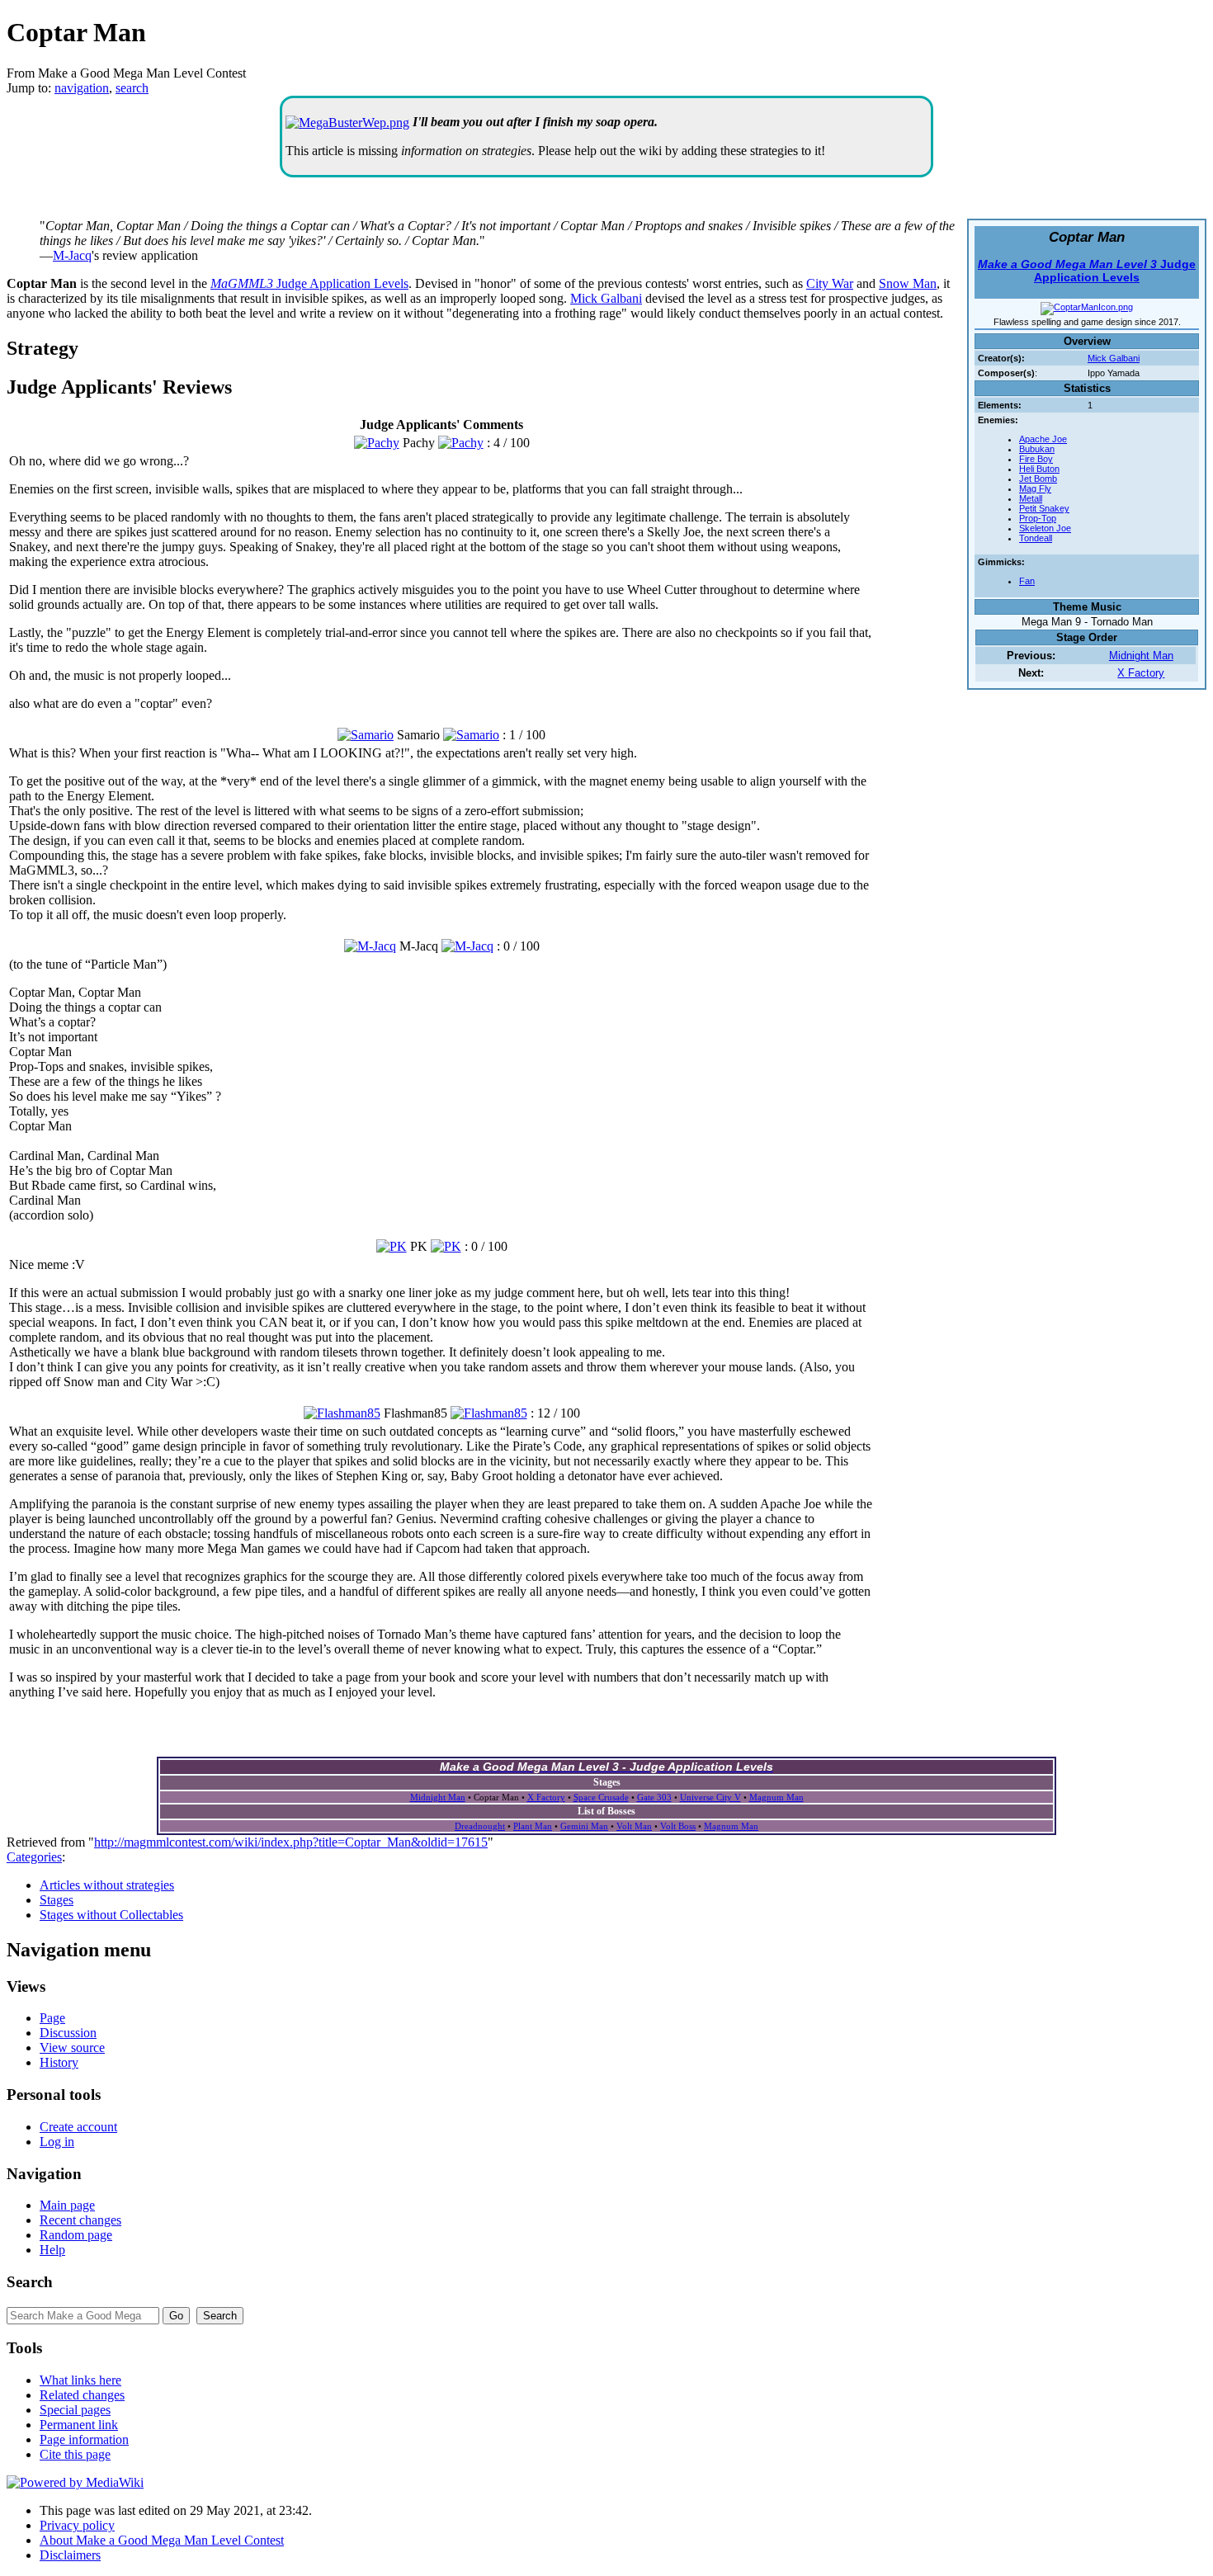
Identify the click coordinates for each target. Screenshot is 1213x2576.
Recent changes (80, 2220)
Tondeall (1036, 538)
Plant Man (533, 1826)
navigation (82, 88)
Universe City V (710, 1797)
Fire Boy (1036, 459)
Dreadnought (480, 1826)
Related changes (82, 2395)
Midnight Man (1141, 656)
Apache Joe (1043, 439)
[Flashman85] (342, 1413)
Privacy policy (77, 2525)
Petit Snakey (1044, 508)
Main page (67, 2205)
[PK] (392, 1246)
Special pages (75, 2410)
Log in (57, 2142)
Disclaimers (70, 2555)
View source (72, 2048)
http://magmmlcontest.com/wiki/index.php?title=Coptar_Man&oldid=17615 (291, 1842)
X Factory (1141, 673)
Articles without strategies (107, 1885)
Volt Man (634, 1826)
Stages (57, 1900)
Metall (1031, 498)
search (132, 88)
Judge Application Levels (1087, 271)
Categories (34, 1857)
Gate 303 (654, 1797)
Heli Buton (1039, 469)
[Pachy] (377, 443)
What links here (80, 2380)
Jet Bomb (1038, 479)
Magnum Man (776, 1797)
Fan (1027, 581)
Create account (78, 2127)
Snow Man (908, 283)
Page (52, 2018)
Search (30, 2282)
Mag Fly (1035, 488)
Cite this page (75, 2454)
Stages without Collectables (111, 1915)
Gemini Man (584, 1826)
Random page (76, 2235)
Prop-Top (1038, 518)
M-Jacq (72, 255)
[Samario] (366, 735)
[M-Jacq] (370, 946)
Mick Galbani (1114, 358)
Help (52, 2250)
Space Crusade (601, 1797)
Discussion (68, 2033)
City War (830, 283)
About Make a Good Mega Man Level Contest (162, 2540)
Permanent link (79, 2425)
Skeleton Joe (1045, 528)
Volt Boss (678, 1826)
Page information (84, 2439)
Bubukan (1037, 449)
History (59, 2062)
